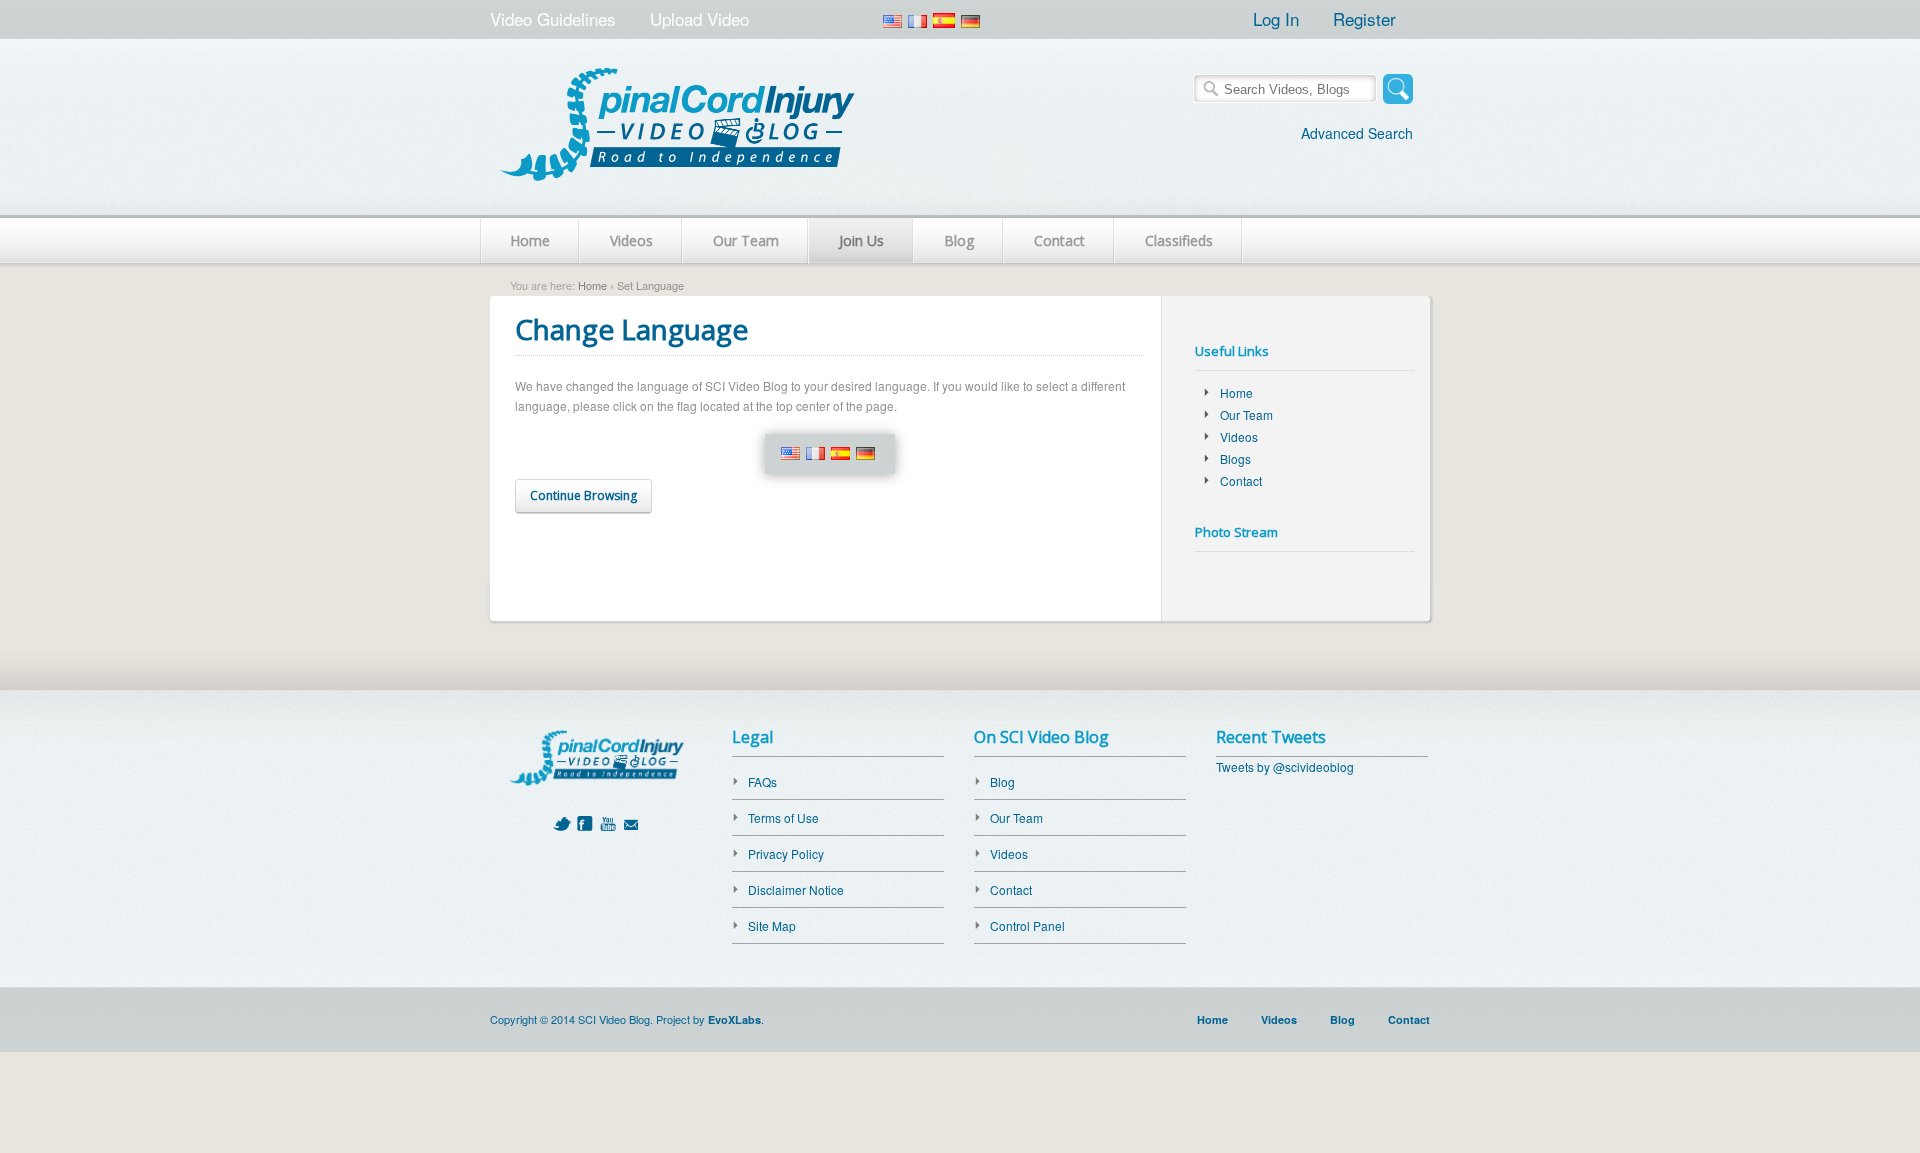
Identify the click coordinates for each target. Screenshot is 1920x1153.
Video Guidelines (553, 18)
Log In (1276, 18)
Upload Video (699, 18)
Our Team (746, 240)
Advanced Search (1357, 133)
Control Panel (1027, 925)
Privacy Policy (786, 853)
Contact (1059, 240)
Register (1364, 18)
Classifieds (1179, 240)
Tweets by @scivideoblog (1285, 766)
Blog (959, 240)
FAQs (762, 781)
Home (530, 240)
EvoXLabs (734, 1019)
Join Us (861, 240)
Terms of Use (783, 817)
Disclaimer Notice (796, 889)
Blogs (1235, 458)
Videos (631, 240)
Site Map (772, 925)
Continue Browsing (583, 495)
